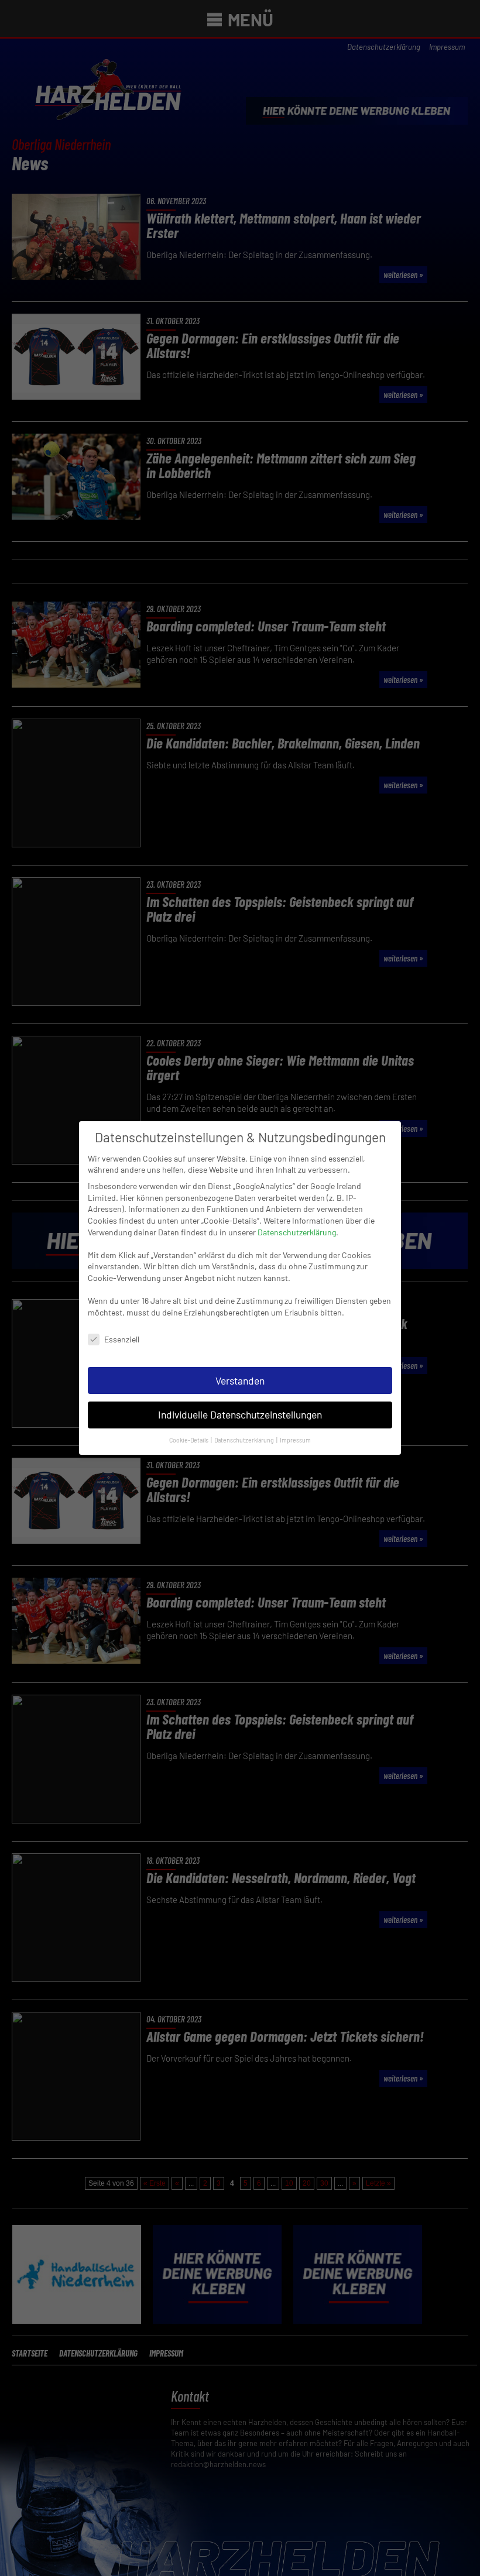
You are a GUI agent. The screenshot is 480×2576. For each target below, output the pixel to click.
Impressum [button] (295, 1440)
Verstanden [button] (240, 1380)
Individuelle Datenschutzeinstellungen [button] (240, 1414)
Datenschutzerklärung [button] (245, 1440)
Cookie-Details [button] (189, 1440)
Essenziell (122, 1339)
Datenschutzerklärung (297, 1232)
